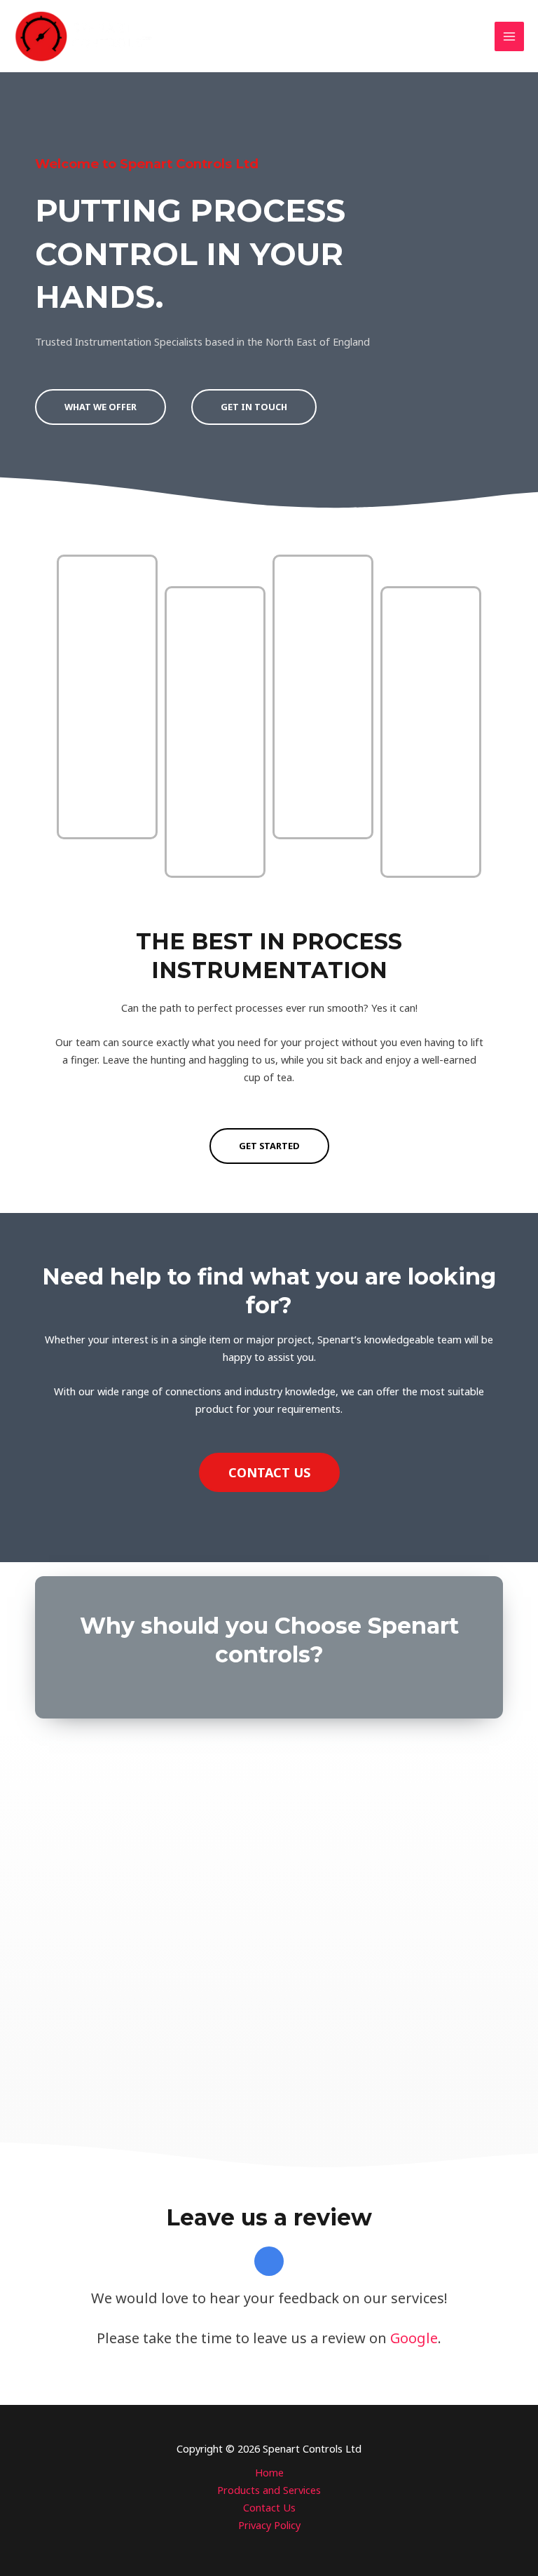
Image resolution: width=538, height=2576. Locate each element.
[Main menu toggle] (509, 36)
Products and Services (269, 2490)
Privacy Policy (269, 2525)
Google (414, 2338)
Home (269, 2472)
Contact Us (269, 2507)
